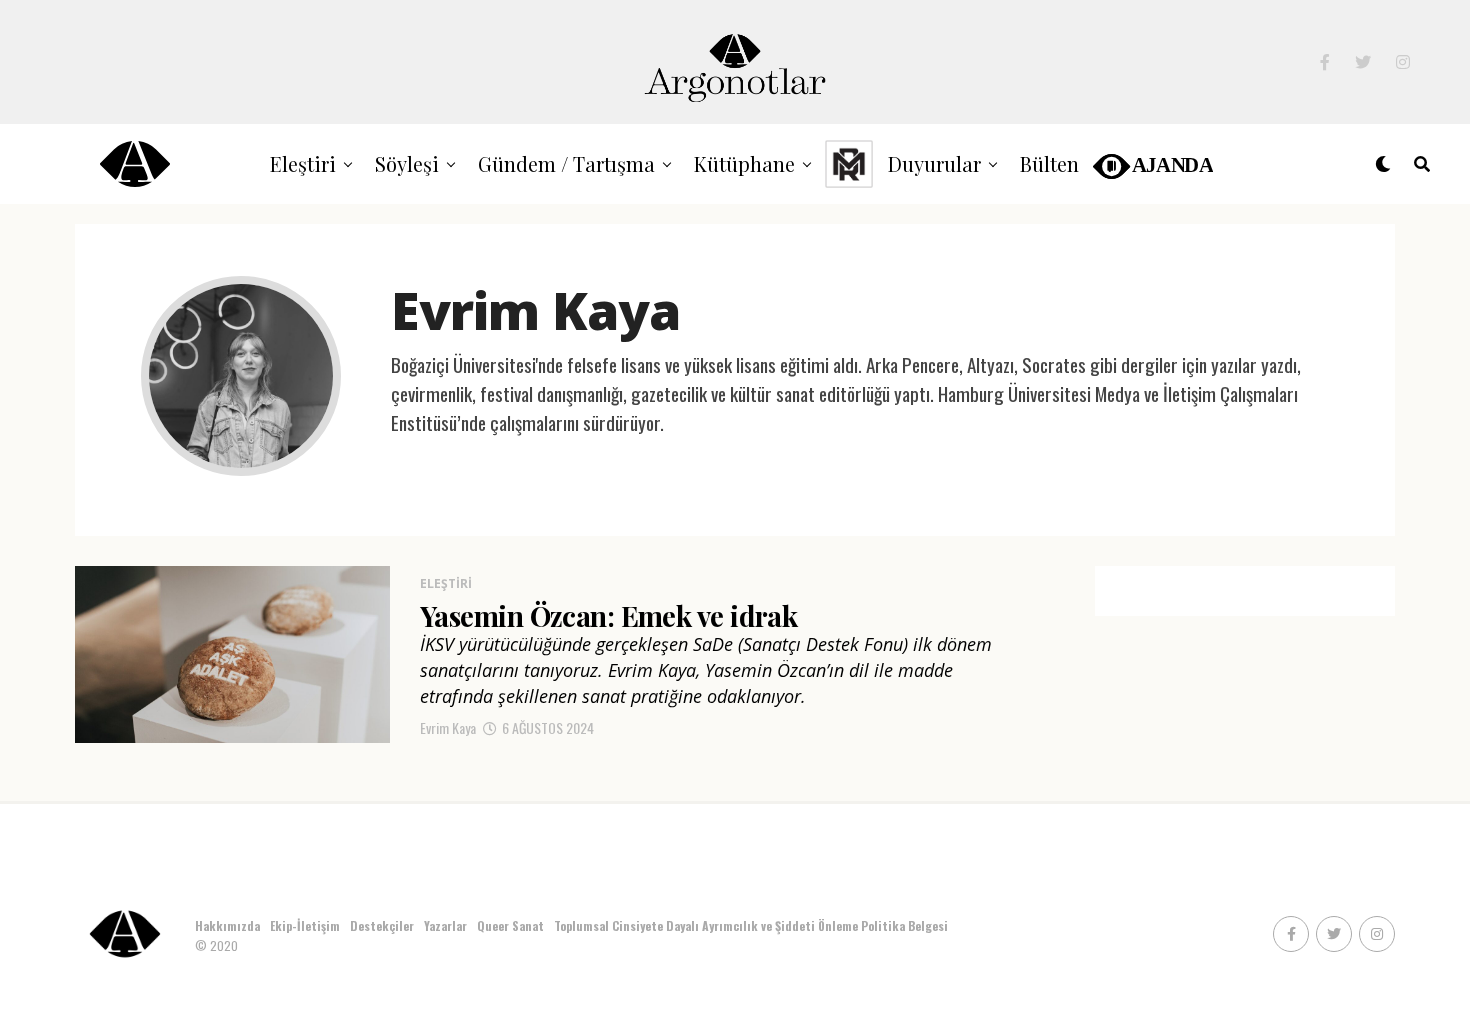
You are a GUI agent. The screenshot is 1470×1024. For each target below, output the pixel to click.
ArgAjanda (1151, 163)
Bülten (1049, 163)
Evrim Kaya (448, 727)
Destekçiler (382, 925)
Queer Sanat (510, 925)
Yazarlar (445, 925)
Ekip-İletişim (305, 925)
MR (849, 163)
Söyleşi (407, 163)
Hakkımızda (227, 925)
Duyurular (934, 163)
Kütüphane (744, 163)
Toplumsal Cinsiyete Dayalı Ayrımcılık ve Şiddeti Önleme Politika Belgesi (752, 925)
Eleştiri (303, 163)
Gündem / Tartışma (566, 163)
